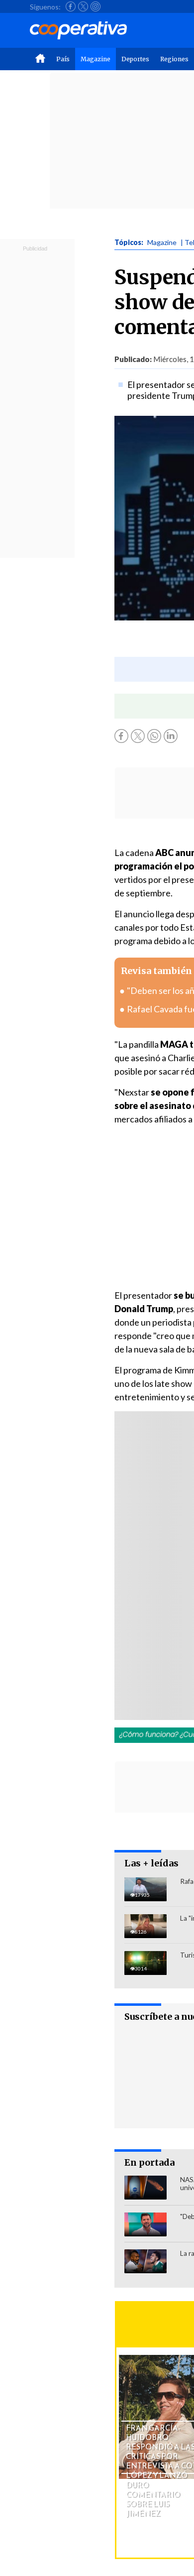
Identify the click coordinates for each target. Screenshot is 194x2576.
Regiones (174, 59)
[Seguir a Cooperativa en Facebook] (71, 6)
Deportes (135, 59)
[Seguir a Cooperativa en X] (83, 6)
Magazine (96, 59)
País (63, 59)
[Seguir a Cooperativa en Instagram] (96, 6)
